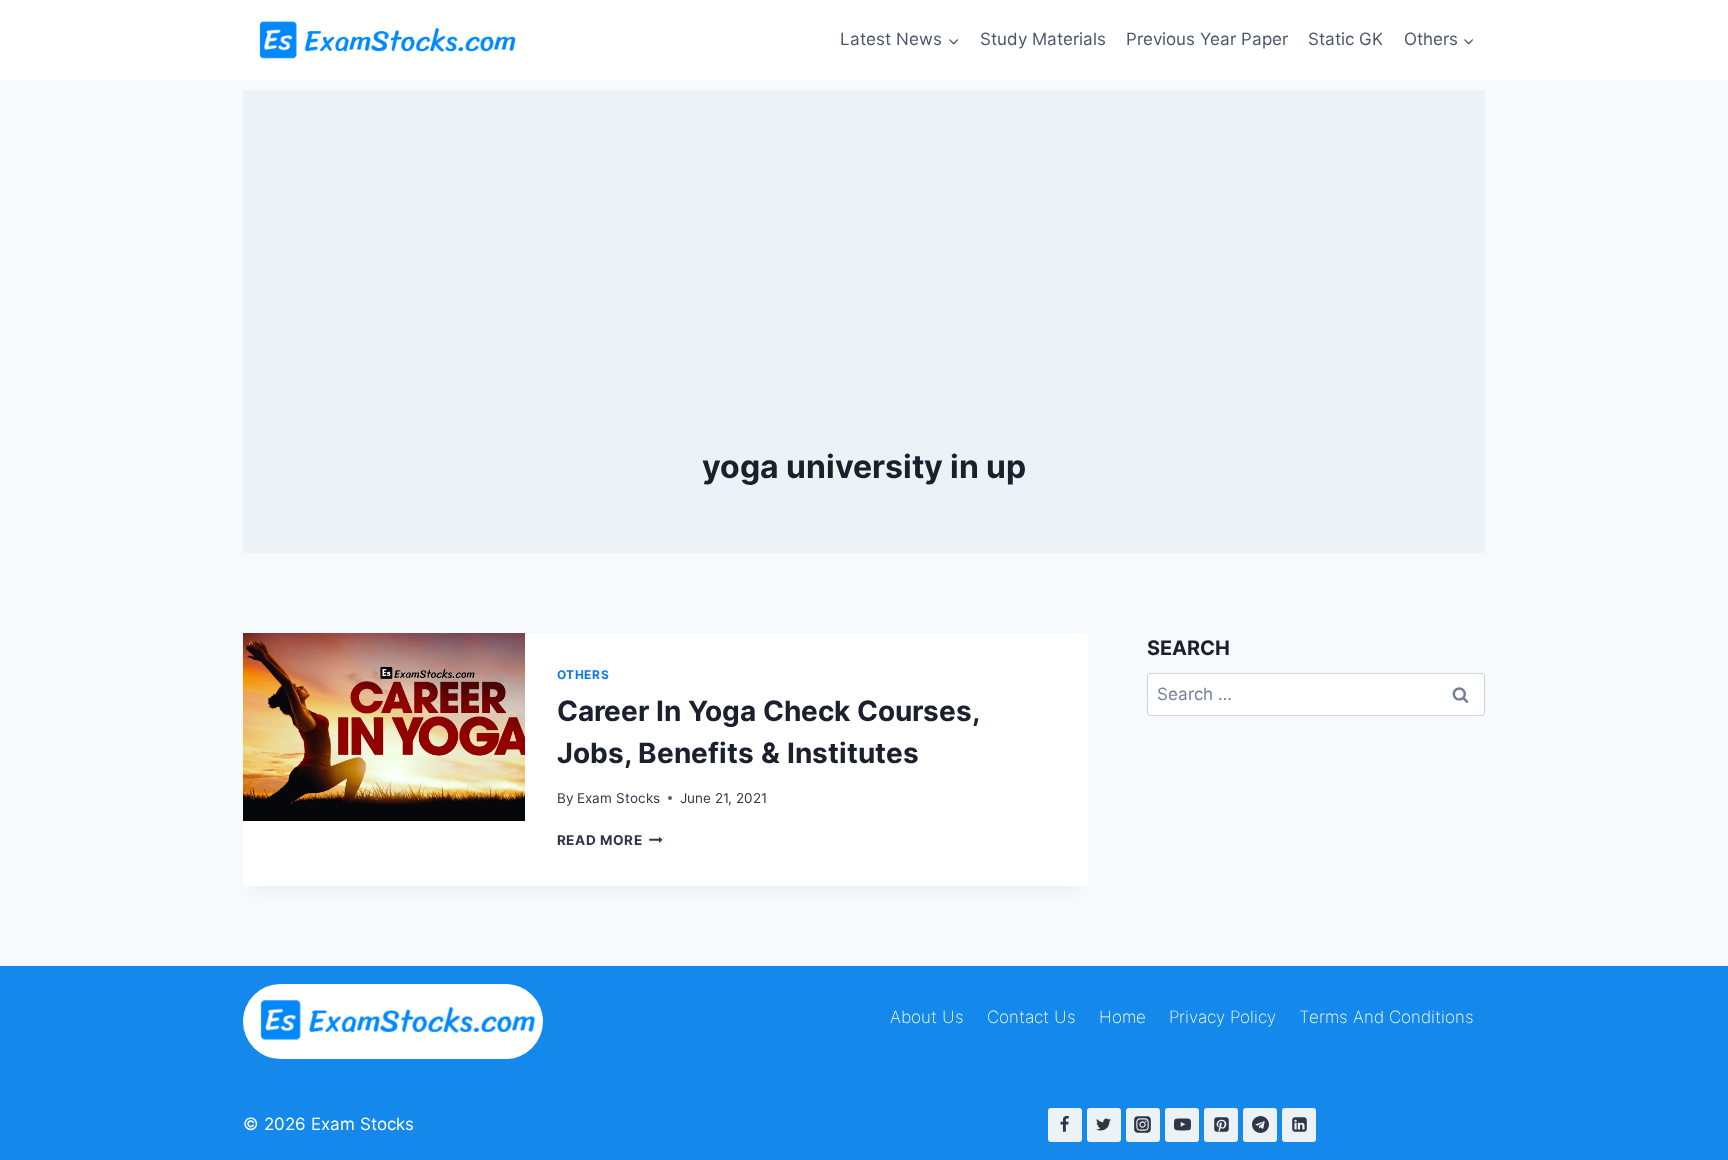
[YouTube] (1182, 1125)
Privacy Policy (1222, 1017)
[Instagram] (1143, 1125)
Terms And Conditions (1386, 1017)
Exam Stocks (618, 798)
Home (1122, 1017)
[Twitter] (1104, 1125)
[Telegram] (1260, 1125)
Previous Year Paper (1207, 39)
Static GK (1345, 39)
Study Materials (1043, 39)
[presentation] (384, 727)
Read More (610, 840)
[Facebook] (1065, 1125)
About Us (927, 1017)
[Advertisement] (864, 230)
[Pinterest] (1221, 1125)
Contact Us (1031, 1017)
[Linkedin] (1299, 1125)
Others (583, 674)
